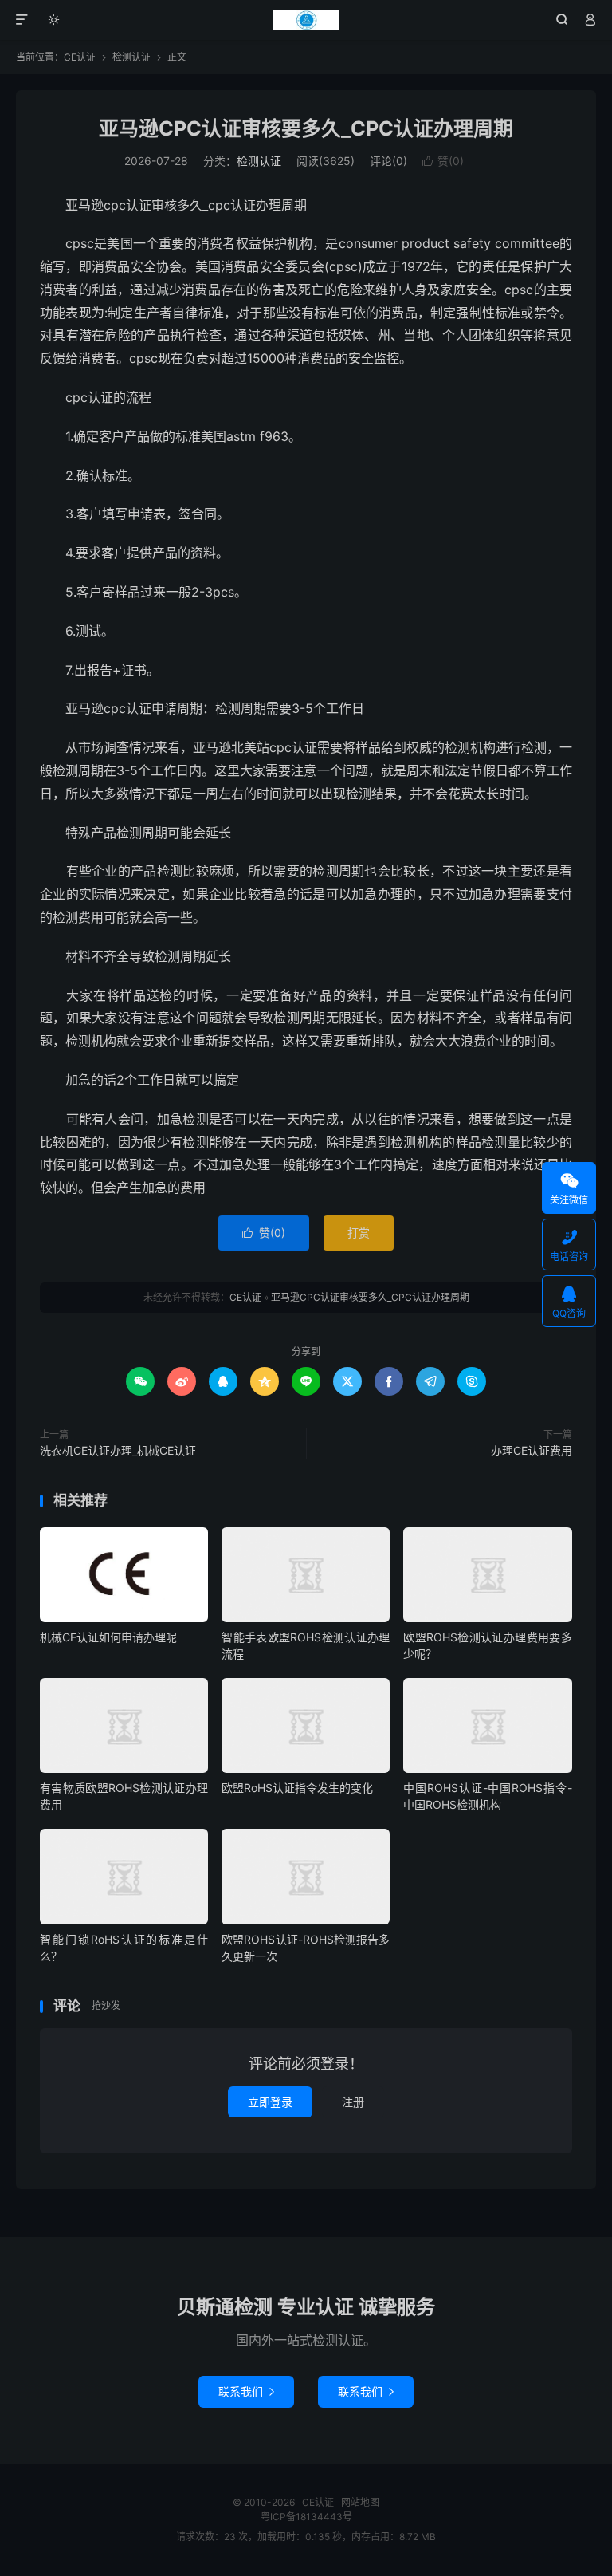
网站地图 (360, 2502)
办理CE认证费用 (532, 1450)
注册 (353, 2102)
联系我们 (246, 2391)
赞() (443, 161)
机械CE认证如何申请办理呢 (108, 1637)
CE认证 (306, 20)
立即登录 (270, 2102)
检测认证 (131, 57)
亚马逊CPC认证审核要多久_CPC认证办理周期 (306, 128)
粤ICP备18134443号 (306, 2517)
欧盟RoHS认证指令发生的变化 (297, 1788)
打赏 (359, 1233)
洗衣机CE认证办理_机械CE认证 (118, 1450)
